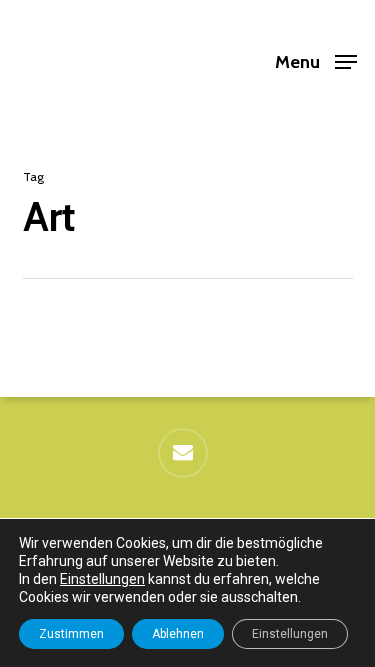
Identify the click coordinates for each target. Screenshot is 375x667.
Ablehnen (178, 634)
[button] (316, 60)
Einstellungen (102, 579)
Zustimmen (71, 634)
